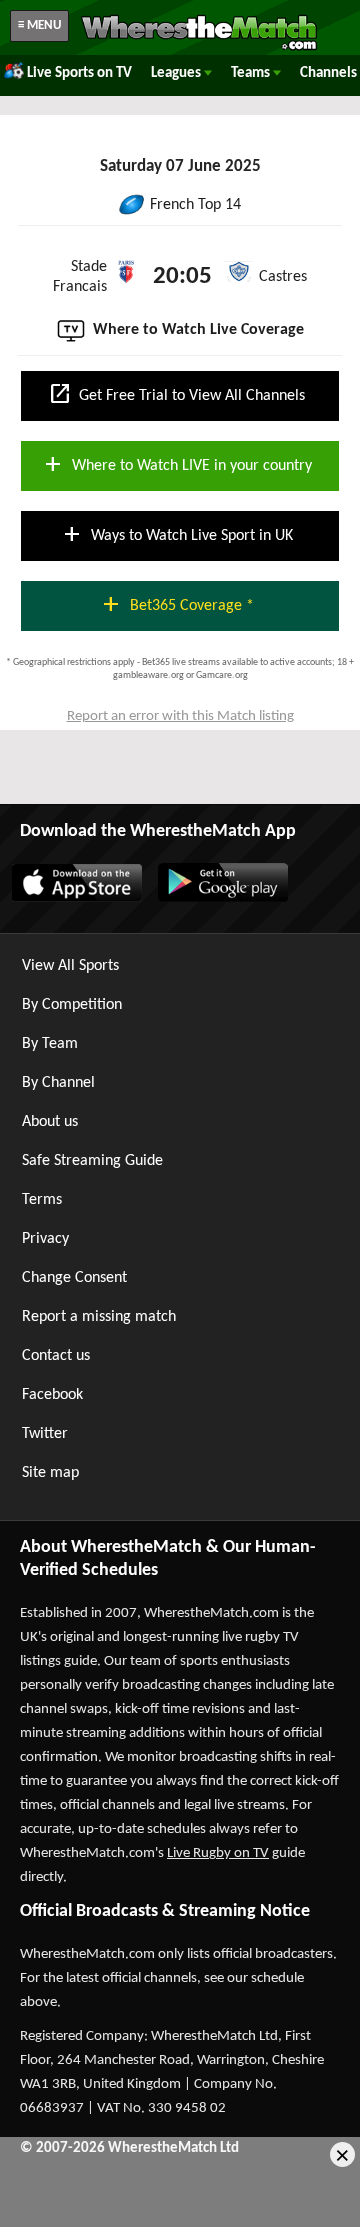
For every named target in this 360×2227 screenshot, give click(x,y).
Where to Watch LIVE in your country (176, 464)
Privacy (45, 1239)
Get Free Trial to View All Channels (176, 394)
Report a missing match (99, 1317)
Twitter (45, 1434)
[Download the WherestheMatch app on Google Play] (222, 898)
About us (50, 1122)
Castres (283, 277)
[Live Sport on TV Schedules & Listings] (199, 48)
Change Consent (74, 1278)
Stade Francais (80, 277)
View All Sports (70, 966)
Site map (50, 1473)
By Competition (72, 1005)
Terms (42, 1200)
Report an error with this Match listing (180, 716)
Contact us (56, 1356)
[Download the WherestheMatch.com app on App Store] (76, 898)
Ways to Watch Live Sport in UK (176, 534)
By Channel (58, 1083)
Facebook (52, 1395)
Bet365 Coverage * (176, 604)
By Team (50, 1044)
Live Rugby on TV (218, 1853)
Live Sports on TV (79, 73)
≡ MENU (39, 25)
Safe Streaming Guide (92, 1161)
